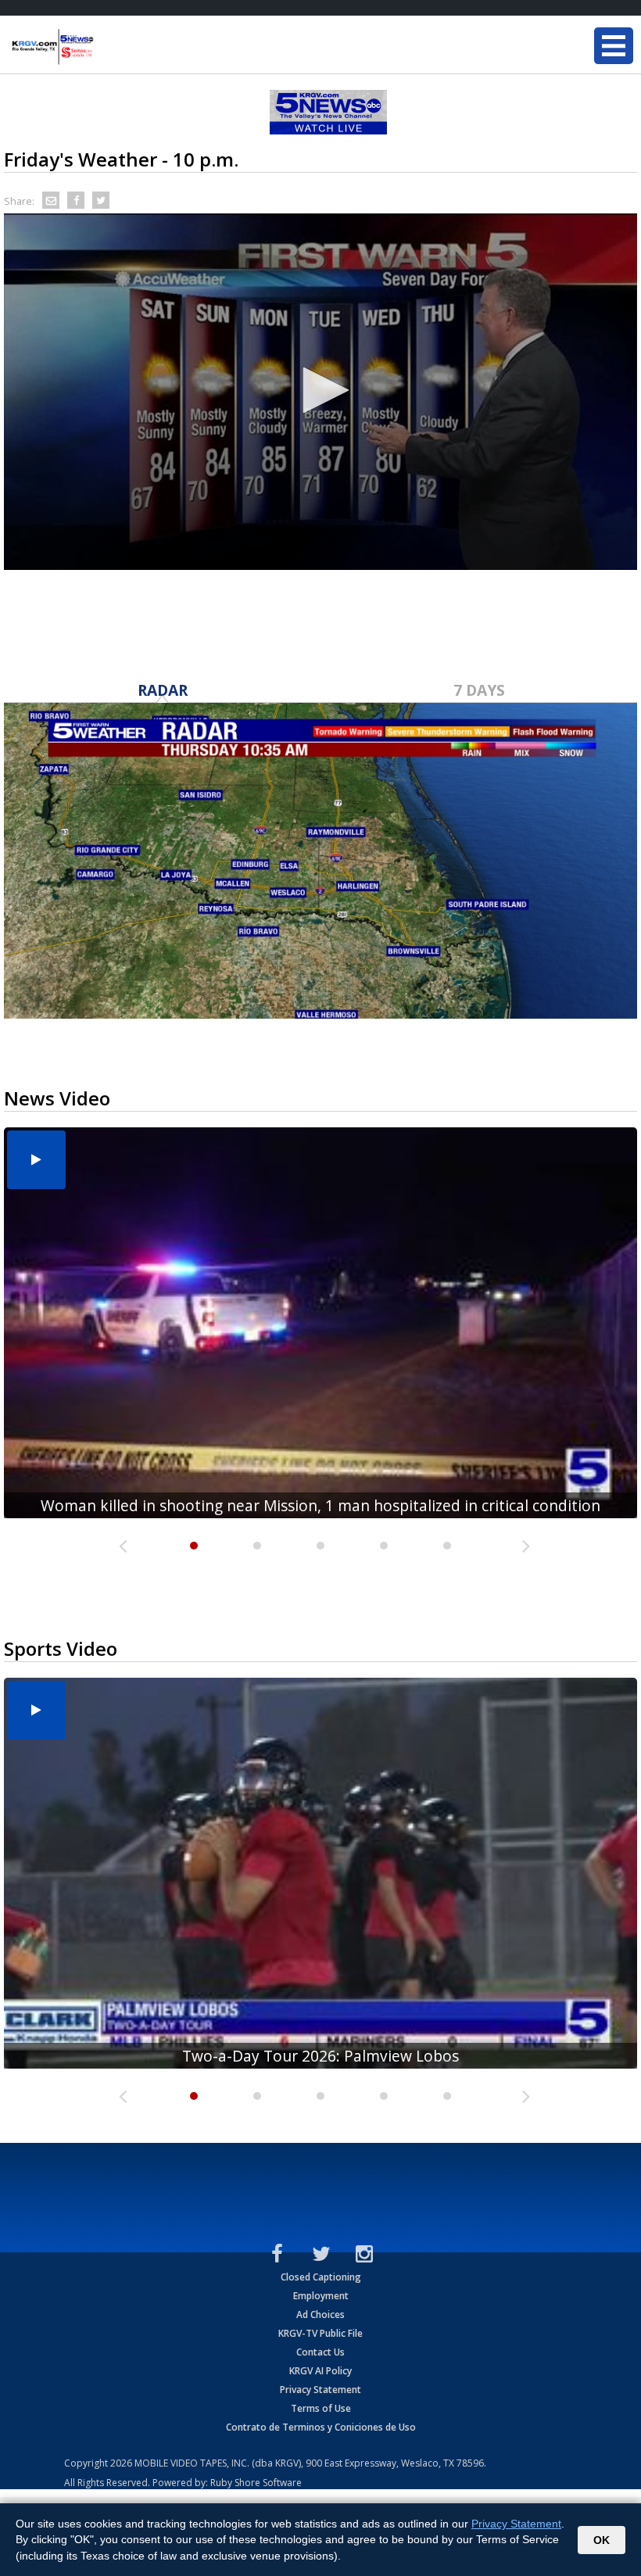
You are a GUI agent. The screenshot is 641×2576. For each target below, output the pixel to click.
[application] (320, 392)
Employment (321, 2296)
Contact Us (320, 2352)
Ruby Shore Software (256, 2483)
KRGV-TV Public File (320, 2333)
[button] (320, 390)
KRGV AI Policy (320, 2371)
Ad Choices (320, 2314)
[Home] (106, 47)
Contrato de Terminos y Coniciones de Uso (321, 2427)
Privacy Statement (320, 2390)
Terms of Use (321, 2408)
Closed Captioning (321, 2277)
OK (602, 2540)
